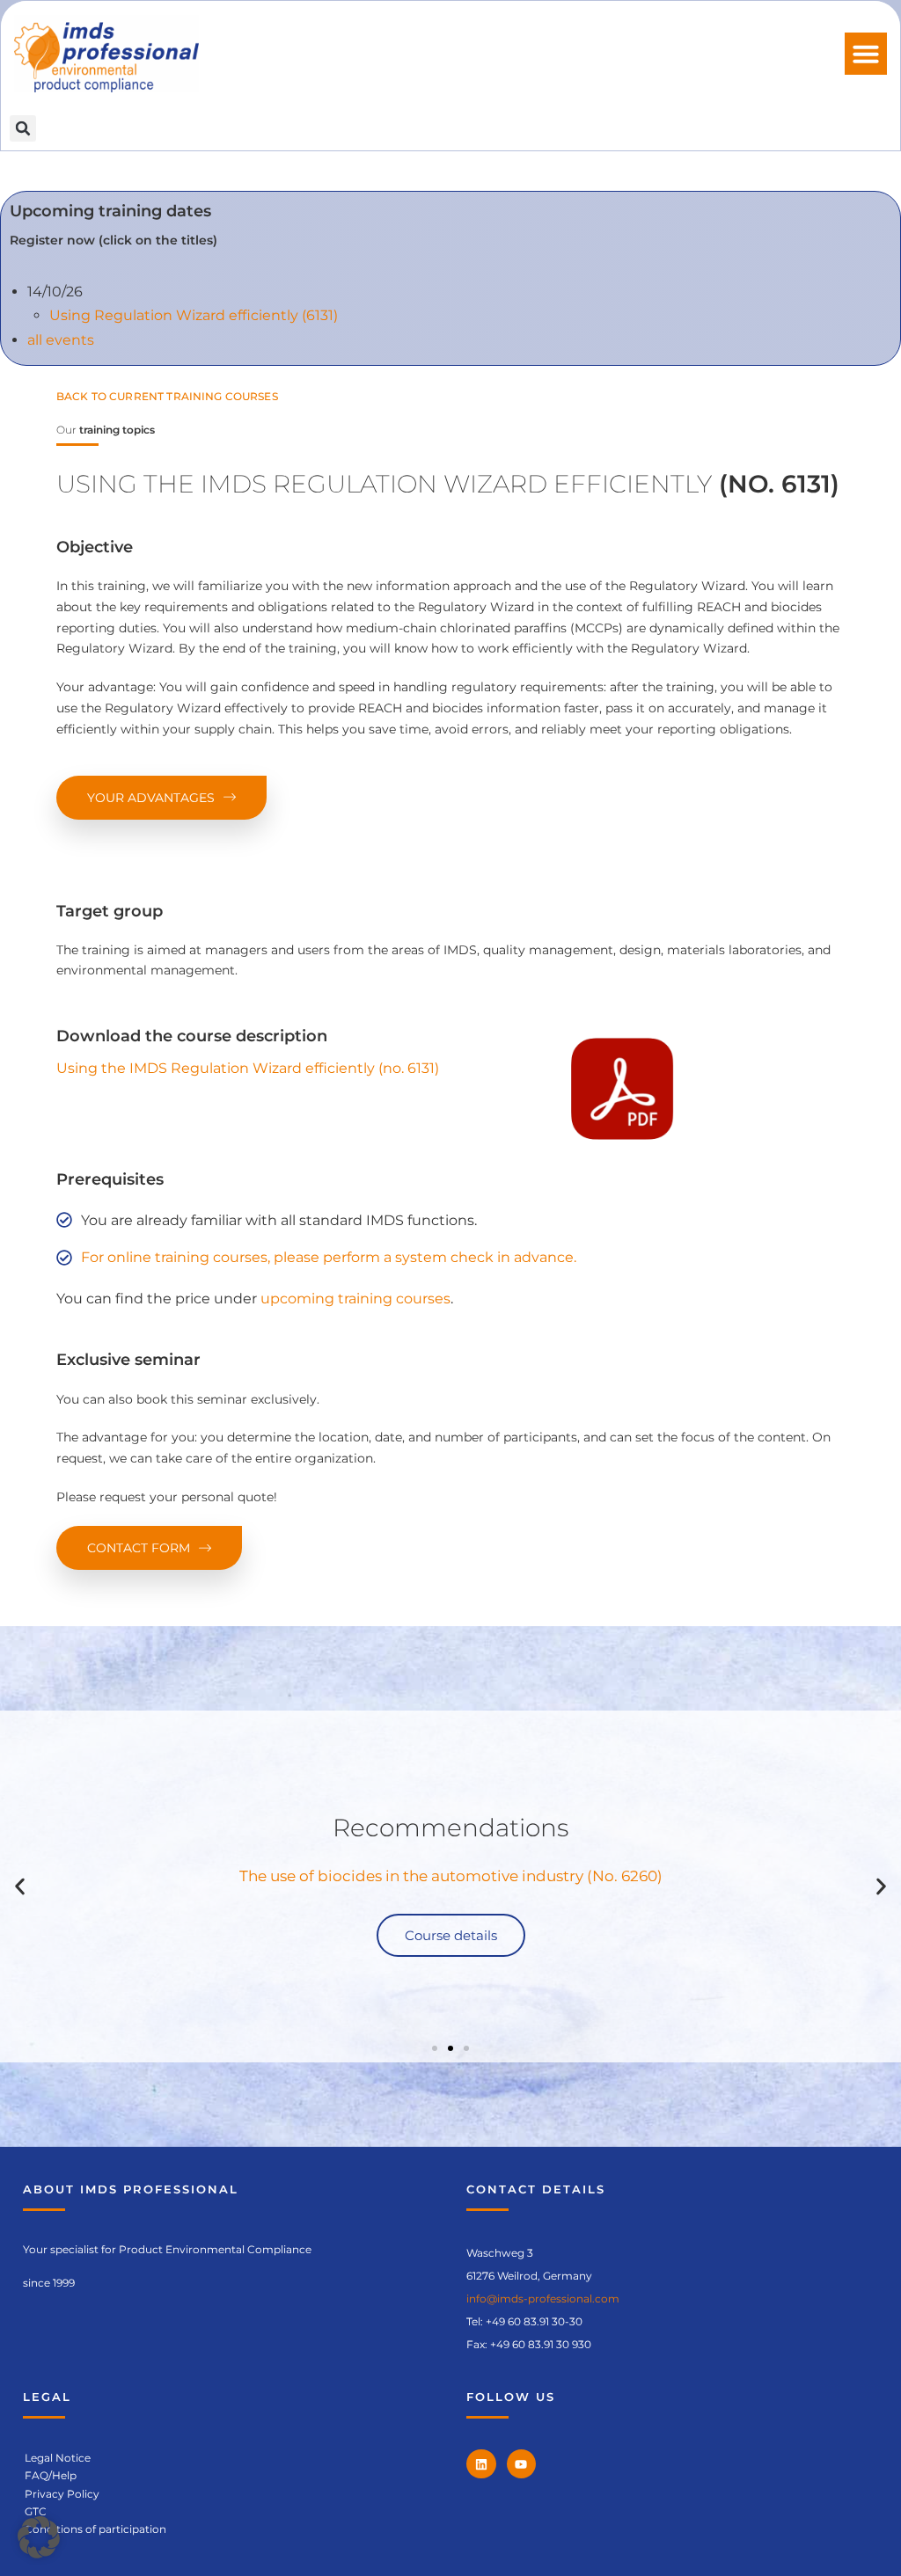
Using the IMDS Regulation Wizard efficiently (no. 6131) (248, 1068)
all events (61, 340)
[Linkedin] (481, 2464)
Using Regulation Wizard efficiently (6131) (194, 315)
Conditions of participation (95, 2529)
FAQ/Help (51, 2475)
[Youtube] (522, 2464)
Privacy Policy (62, 2494)
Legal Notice (58, 2458)
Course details (451, 1935)
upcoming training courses (355, 1299)
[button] (866, 54)
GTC (36, 2511)
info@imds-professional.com (543, 2299)
